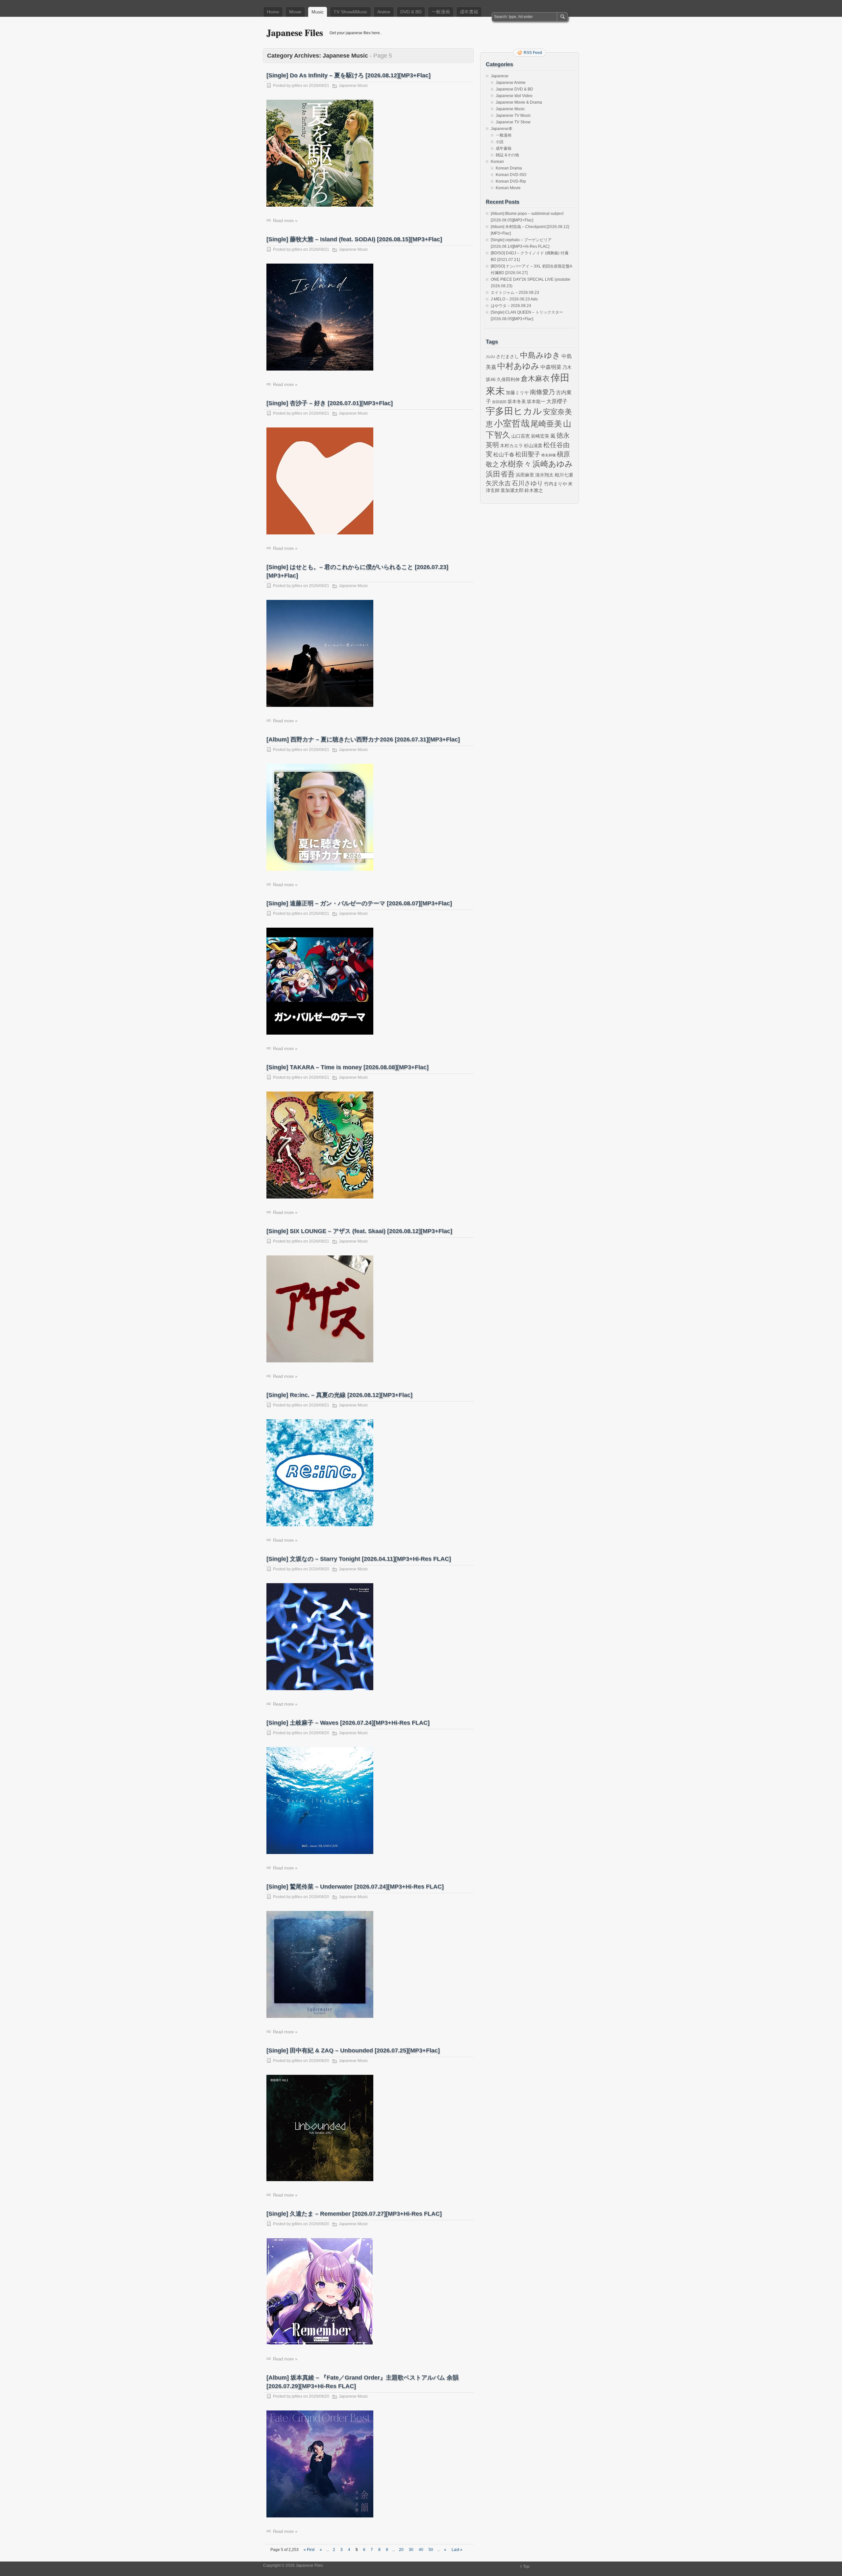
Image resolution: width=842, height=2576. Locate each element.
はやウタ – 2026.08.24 (511, 306)
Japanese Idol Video (514, 96)
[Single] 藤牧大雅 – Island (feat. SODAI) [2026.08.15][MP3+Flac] (354, 239)
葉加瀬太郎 (512, 490)
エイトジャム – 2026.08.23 (515, 293)
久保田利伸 (508, 379)
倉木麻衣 (535, 379)
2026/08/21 (319, 86)
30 (411, 2550)
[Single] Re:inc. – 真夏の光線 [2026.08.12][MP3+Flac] (339, 1395)
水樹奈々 (516, 464)
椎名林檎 (549, 455)
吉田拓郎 (499, 402)
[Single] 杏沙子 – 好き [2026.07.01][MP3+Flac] (330, 403)
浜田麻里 (525, 475)
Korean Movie (508, 188)
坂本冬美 (517, 401)
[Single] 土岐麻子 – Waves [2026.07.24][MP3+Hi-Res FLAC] (348, 1723)
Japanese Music (353, 86)
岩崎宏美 (540, 436)
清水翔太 (544, 475)
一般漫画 (441, 12)
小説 (500, 142)
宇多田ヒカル (514, 411)
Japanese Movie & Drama (519, 102)
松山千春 (504, 454)
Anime (384, 12)
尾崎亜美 (546, 424)
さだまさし (508, 356)
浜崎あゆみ (553, 464)
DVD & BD (411, 12)
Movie (295, 12)
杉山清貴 (533, 446)
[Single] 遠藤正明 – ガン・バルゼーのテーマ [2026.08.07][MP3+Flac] (359, 903)
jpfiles (297, 86)
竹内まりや (556, 484)
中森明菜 (551, 367)
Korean (497, 162)
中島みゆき (540, 355)
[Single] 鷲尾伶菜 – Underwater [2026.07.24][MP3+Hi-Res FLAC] (355, 1887)
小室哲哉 (512, 423)
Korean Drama (509, 168)
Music (318, 12)
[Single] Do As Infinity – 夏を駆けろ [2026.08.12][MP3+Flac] (348, 75)
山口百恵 (521, 436)
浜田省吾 (500, 474)
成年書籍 (469, 12)
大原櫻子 (557, 401)
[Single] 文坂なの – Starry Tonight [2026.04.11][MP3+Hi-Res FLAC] (359, 1559)
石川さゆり (527, 483)
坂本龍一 (536, 401)
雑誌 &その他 (507, 155)
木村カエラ (511, 446)
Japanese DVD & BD (514, 89)
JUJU (490, 357)
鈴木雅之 (534, 490)
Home (273, 12)
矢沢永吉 (498, 483)
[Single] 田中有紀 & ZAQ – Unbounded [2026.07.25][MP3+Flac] (353, 2050)
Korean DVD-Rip (511, 181)
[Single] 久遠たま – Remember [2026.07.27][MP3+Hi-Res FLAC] (354, 2214)
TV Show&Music (350, 12)
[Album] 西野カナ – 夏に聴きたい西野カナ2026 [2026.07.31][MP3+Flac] (363, 739)
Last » (457, 2550)
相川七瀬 (564, 475)
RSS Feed (533, 53)
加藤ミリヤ (517, 393)
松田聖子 (528, 454)
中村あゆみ (518, 366)
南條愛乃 (542, 392)
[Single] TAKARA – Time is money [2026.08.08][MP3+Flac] (347, 1067)
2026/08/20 (319, 1569)
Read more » (285, 221)
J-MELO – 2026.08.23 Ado (514, 299)
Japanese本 (502, 129)
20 (401, 2550)
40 (421, 2550)
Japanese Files (295, 32)
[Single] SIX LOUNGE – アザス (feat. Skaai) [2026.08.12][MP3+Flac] (359, 1231)
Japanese (500, 76)
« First (309, 2550)
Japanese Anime (511, 83)
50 (431, 2550)
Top (526, 2566)
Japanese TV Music (513, 116)
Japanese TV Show (513, 122)
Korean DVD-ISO (511, 175)
